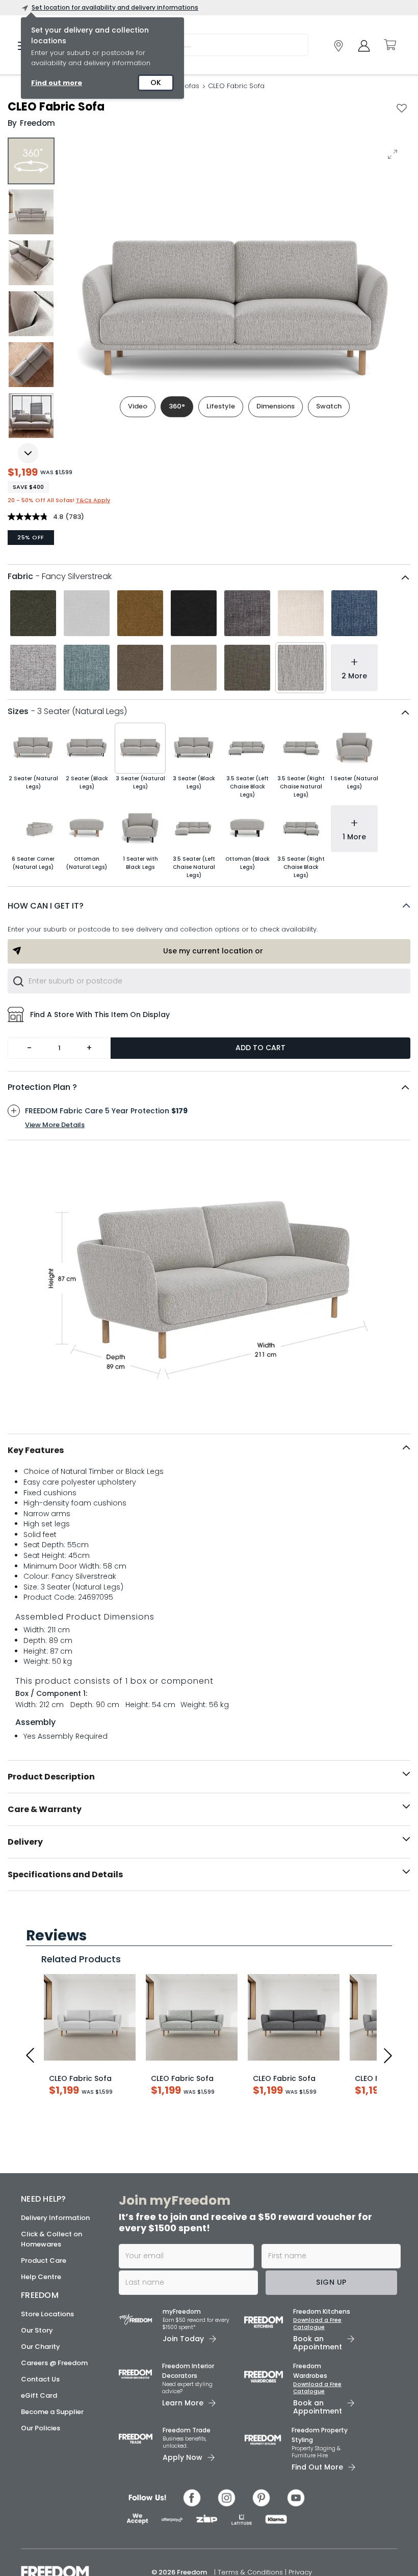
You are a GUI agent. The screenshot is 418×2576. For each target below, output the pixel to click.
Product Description (51, 1777)
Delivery (25, 1842)
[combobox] (209, 981)
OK (156, 83)
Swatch (329, 406)
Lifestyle (221, 406)
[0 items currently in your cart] (389, 45)
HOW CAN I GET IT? (46, 906)
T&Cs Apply (93, 500)
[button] (209, 906)
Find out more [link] (57, 83)
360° (177, 406)
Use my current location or (213, 951)
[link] (338, 46)
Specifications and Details (65, 1874)
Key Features (36, 1450)
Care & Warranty (45, 1809)
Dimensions (276, 406)
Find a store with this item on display (100, 1015)
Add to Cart (260, 1048)
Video (138, 406)
